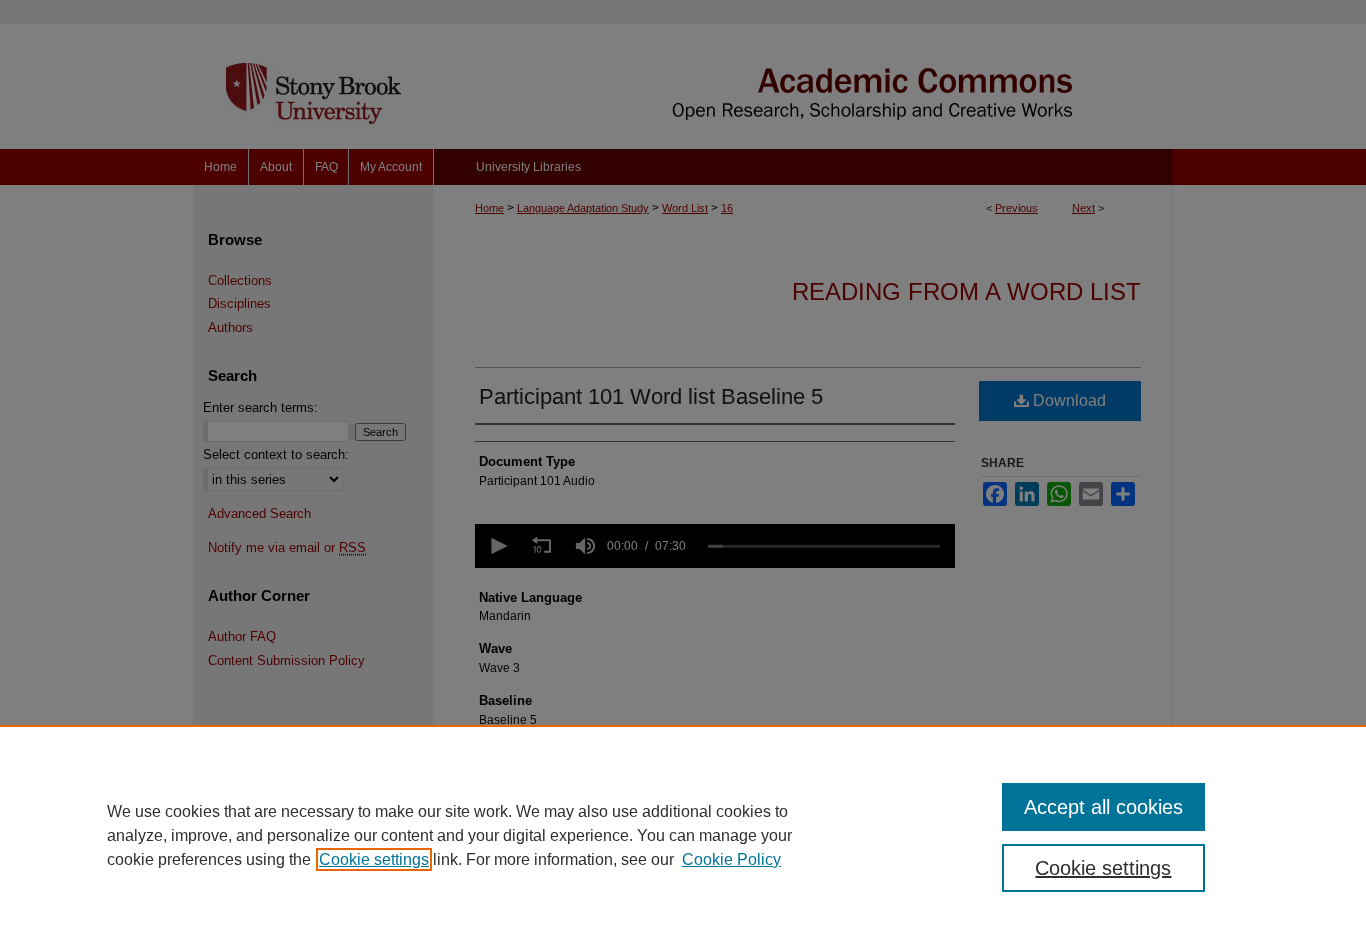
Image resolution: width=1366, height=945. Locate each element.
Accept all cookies (1103, 807)
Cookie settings (374, 859)
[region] (683, 835)
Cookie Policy (731, 859)
